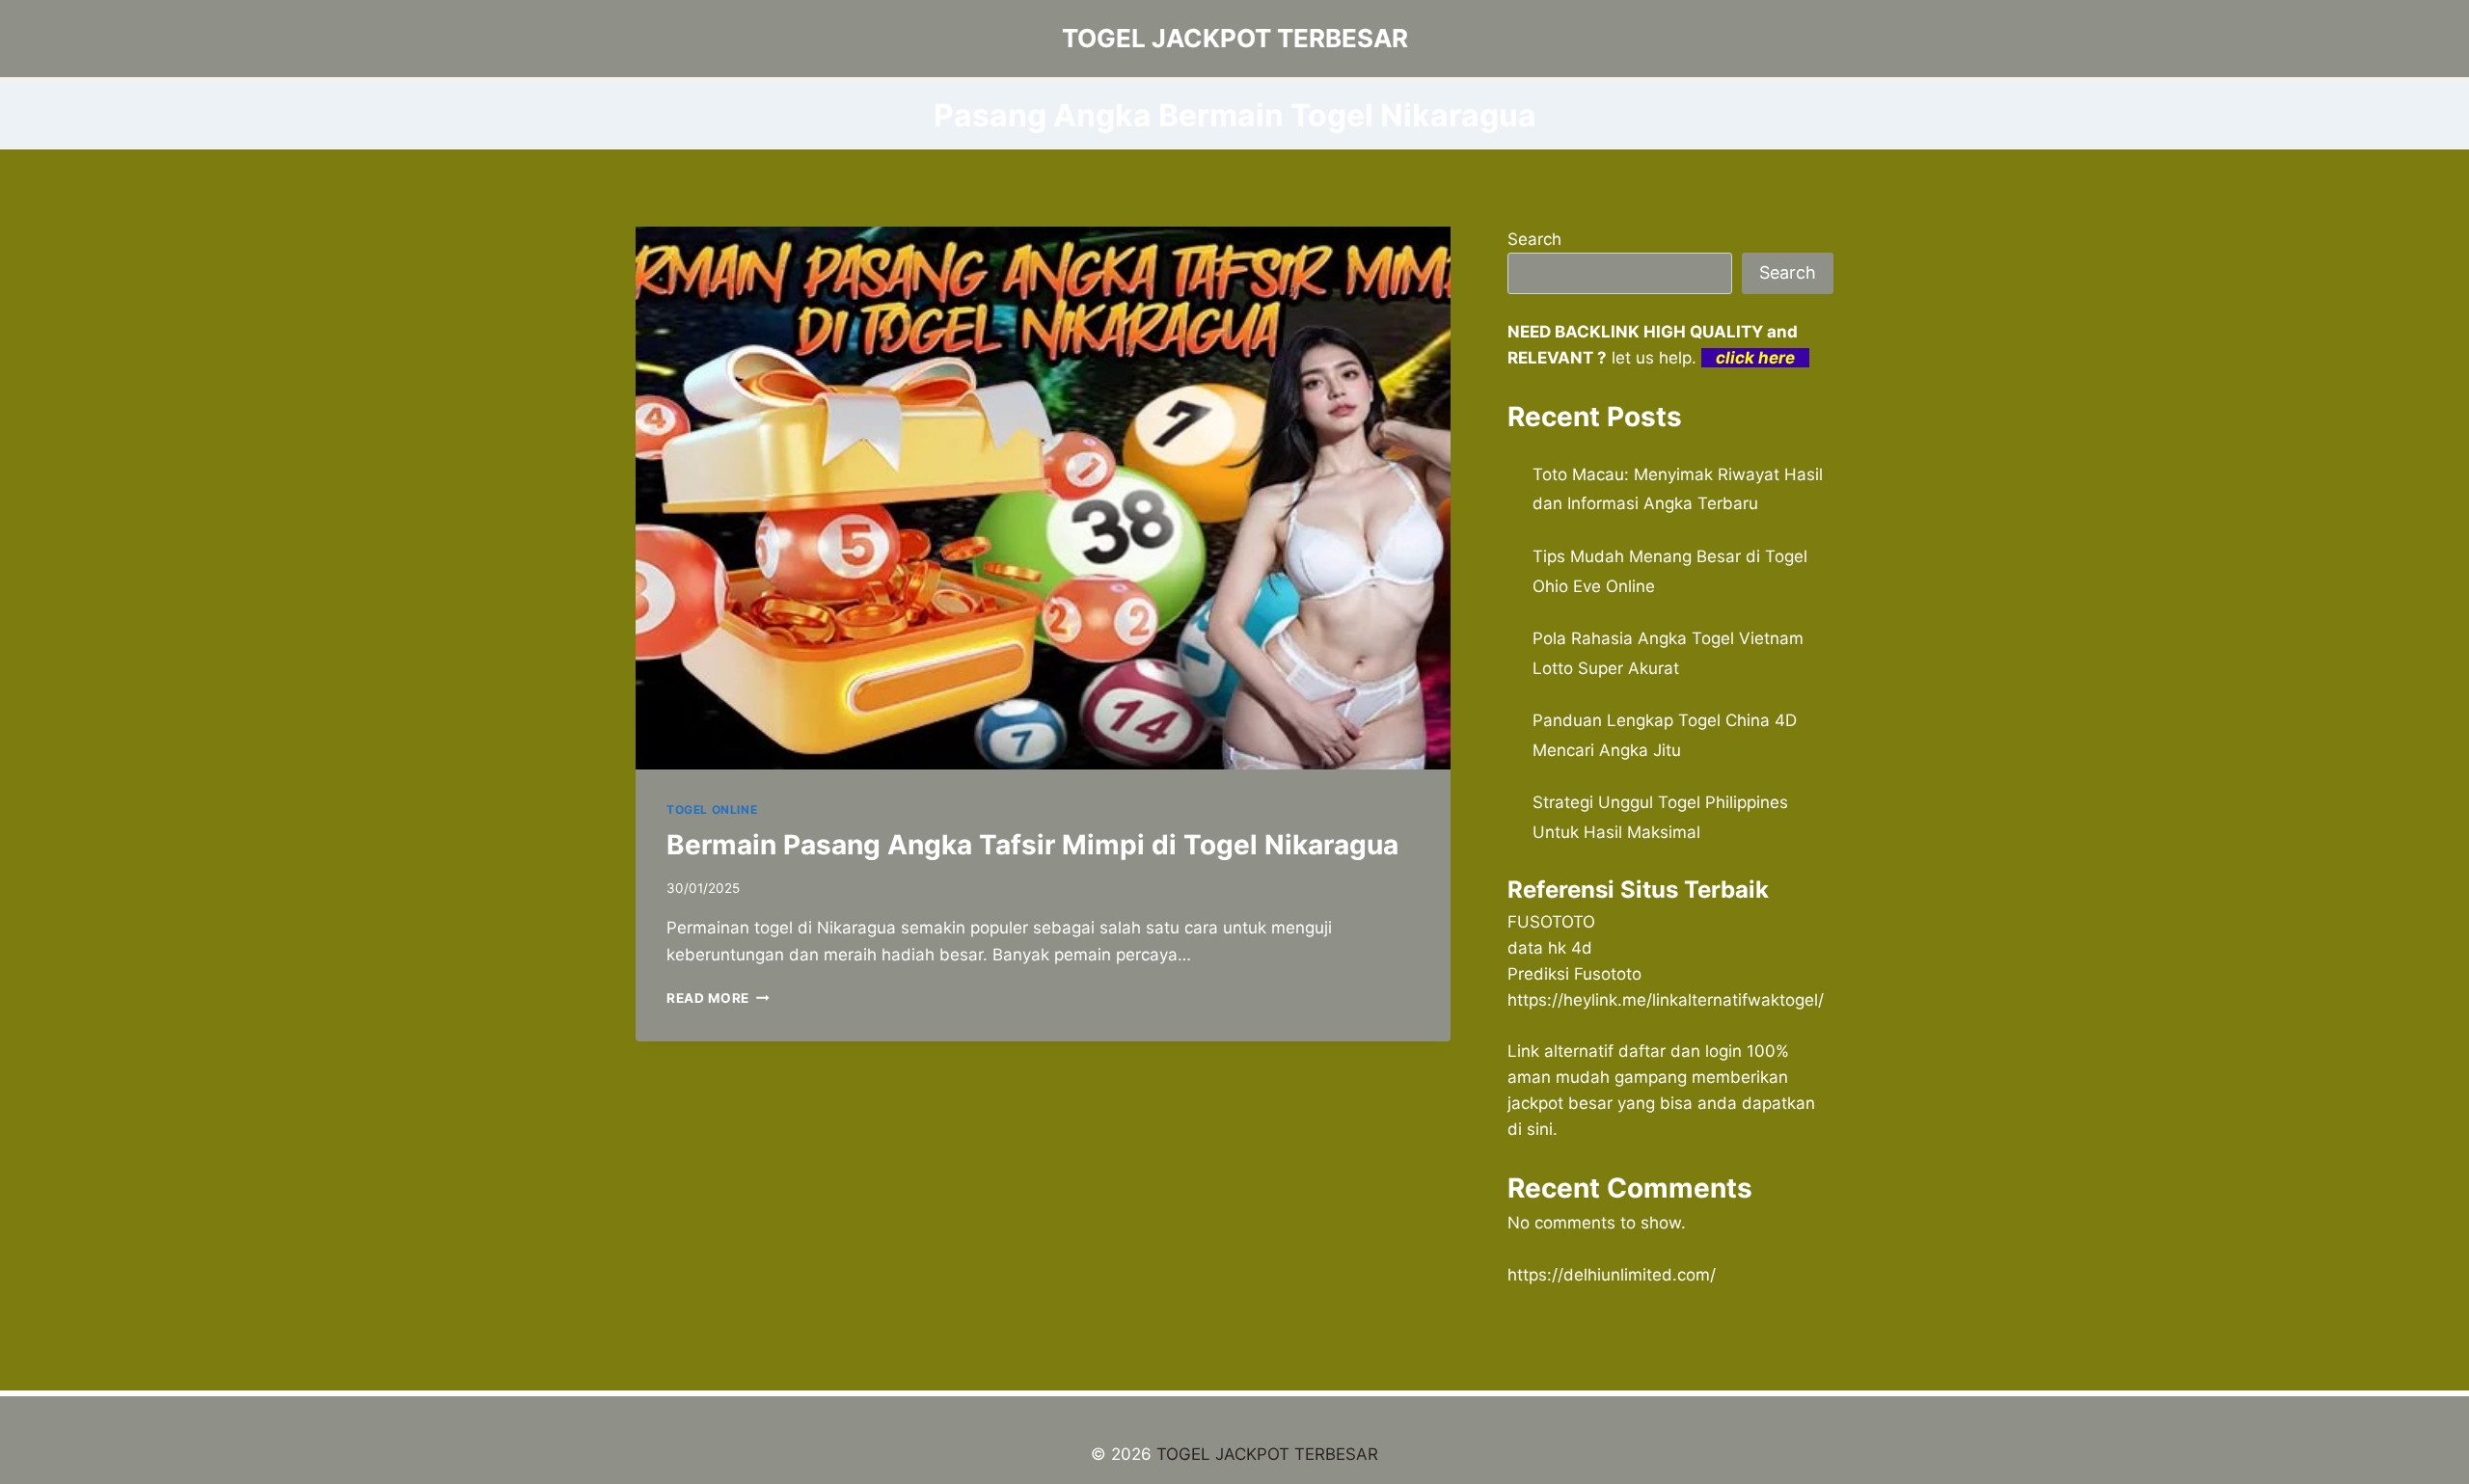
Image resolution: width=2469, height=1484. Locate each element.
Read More (718, 998)
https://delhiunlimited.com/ (1612, 1275)
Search (1534, 239)
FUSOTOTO (1551, 922)
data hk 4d (1550, 948)
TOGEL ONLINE (712, 809)
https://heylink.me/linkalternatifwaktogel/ (1666, 1000)
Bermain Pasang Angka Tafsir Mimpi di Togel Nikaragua (1032, 845)
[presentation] (1043, 498)
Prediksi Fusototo (1574, 974)
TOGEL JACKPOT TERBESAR (1267, 1454)
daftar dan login (1680, 1051)
